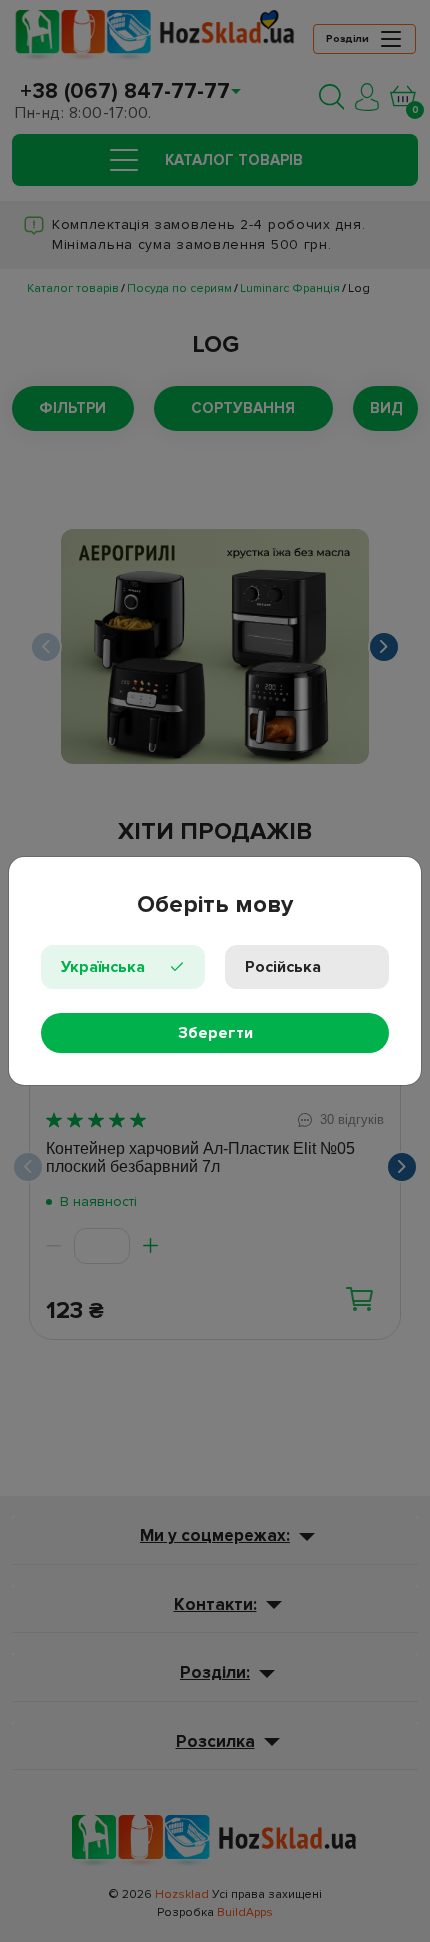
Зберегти (215, 1033)
